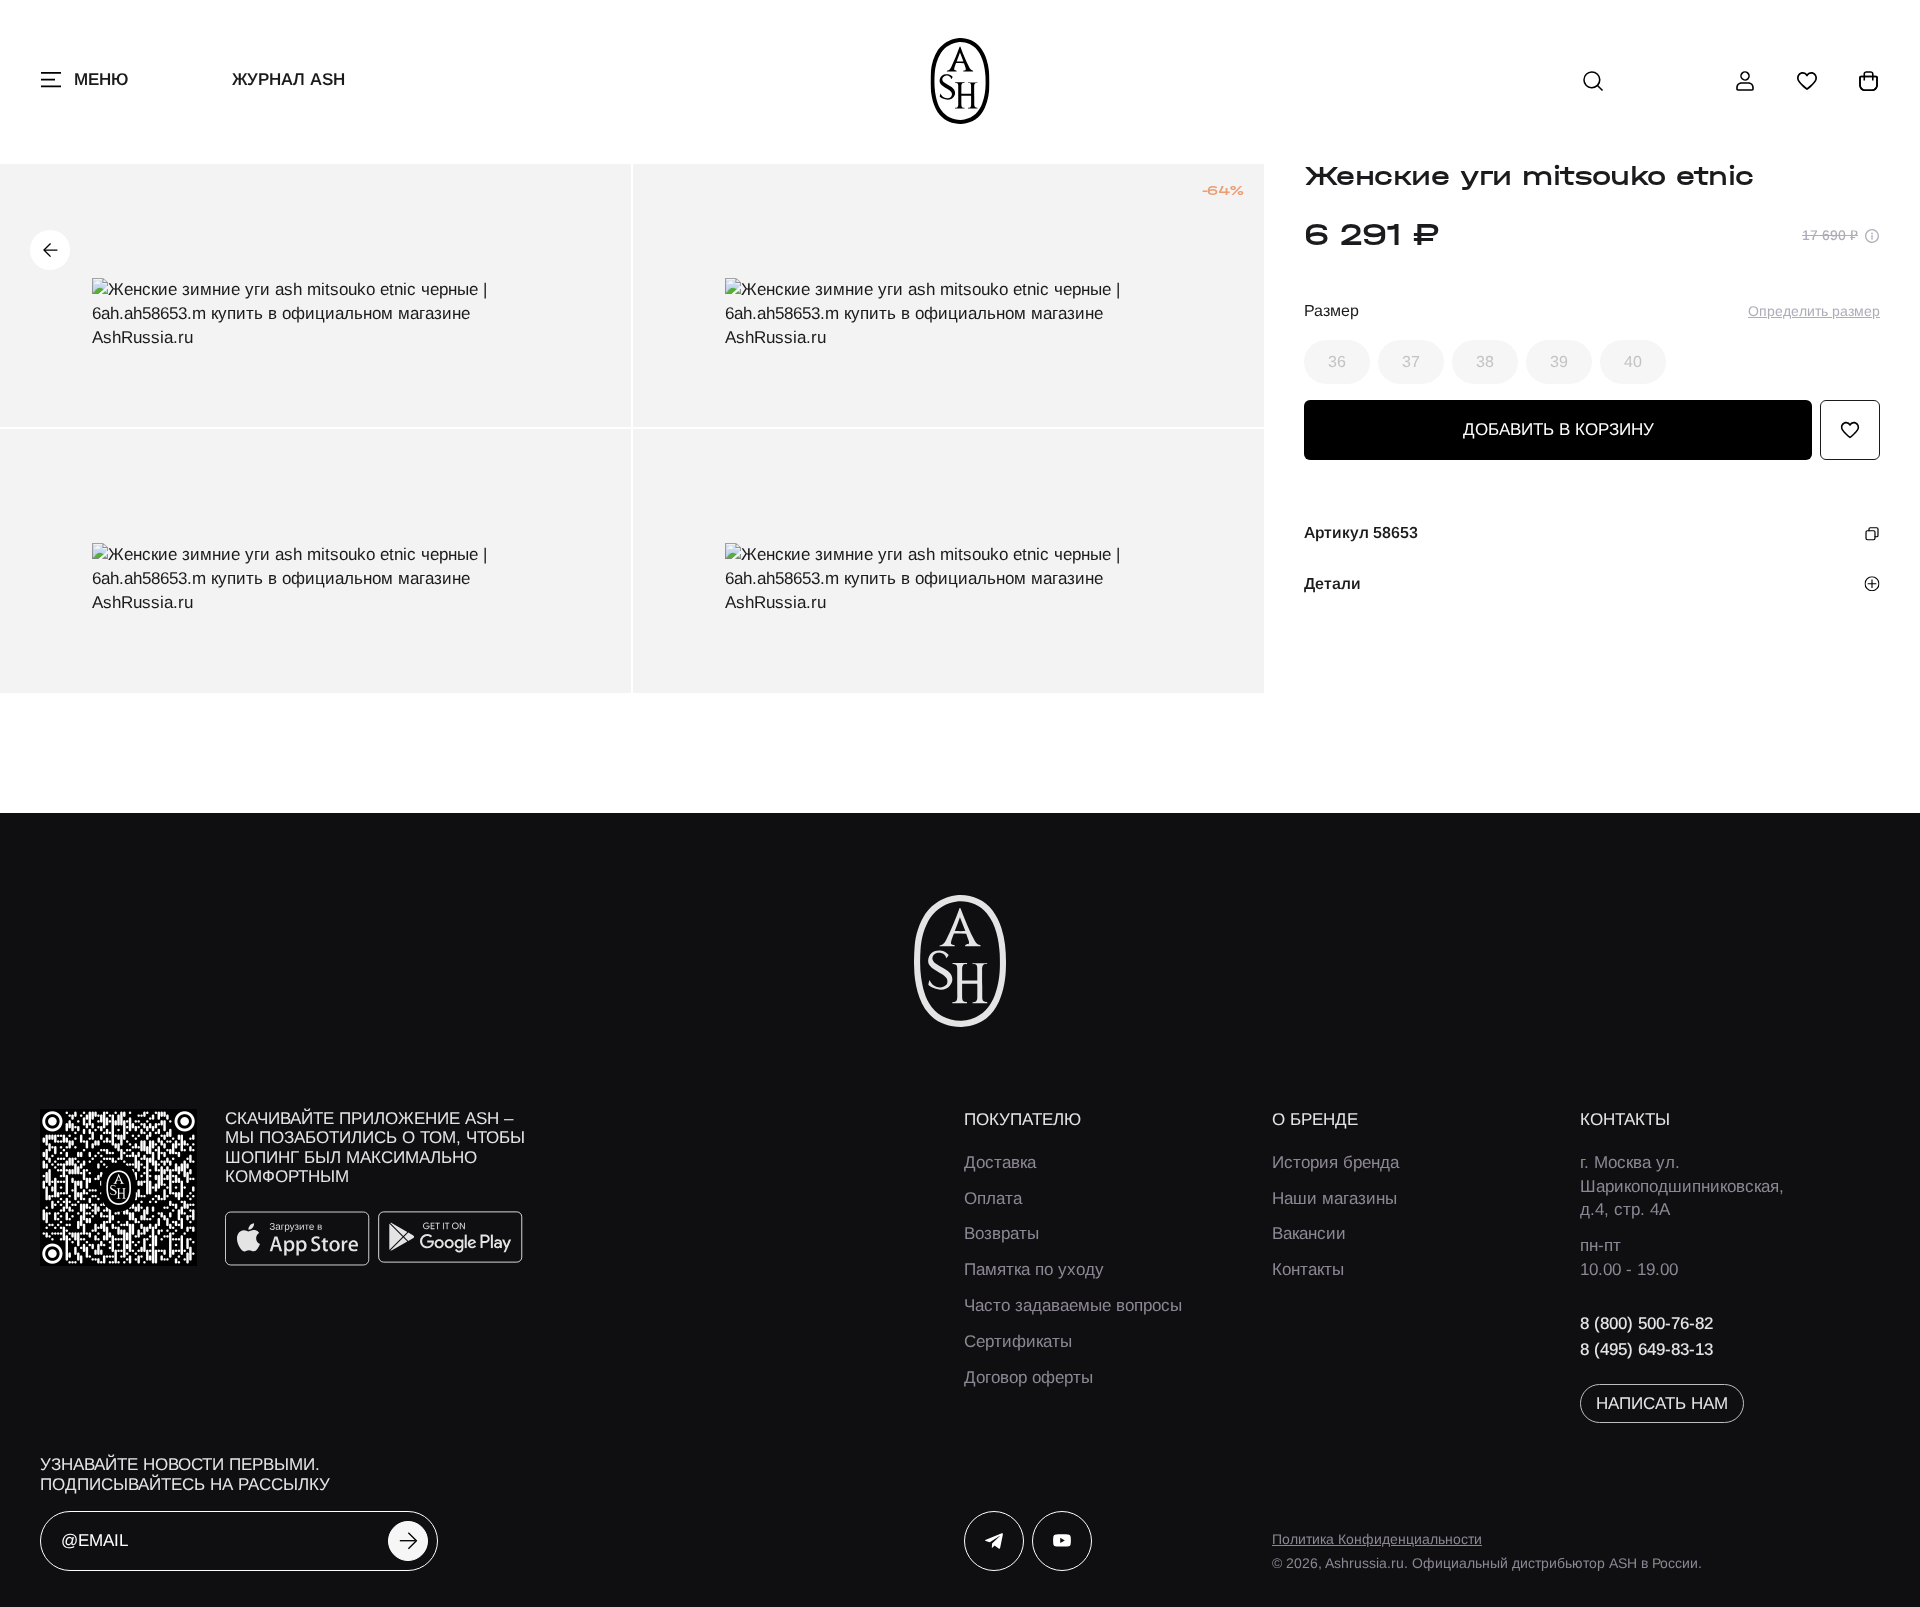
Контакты (1308, 1269)
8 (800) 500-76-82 (1646, 1323)
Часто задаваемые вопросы (1073, 1305)
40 (1633, 361)
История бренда (1335, 1162)
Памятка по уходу (1034, 1269)
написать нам (1662, 1403)
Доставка (1000, 1162)
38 (1485, 361)
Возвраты (1001, 1233)
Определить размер (1814, 311)
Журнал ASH (288, 79)
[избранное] (1807, 81)
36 (1337, 361)
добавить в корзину (1558, 430)
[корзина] (1869, 81)
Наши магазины (1334, 1198)
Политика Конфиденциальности (1377, 1539)
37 (1411, 361)
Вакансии (1309, 1233)
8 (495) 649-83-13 (1646, 1349)
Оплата (993, 1198)
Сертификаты (1018, 1341)
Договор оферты (1028, 1377)
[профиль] (1745, 81)
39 (1559, 361)
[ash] (960, 81)
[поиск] (1593, 81)
